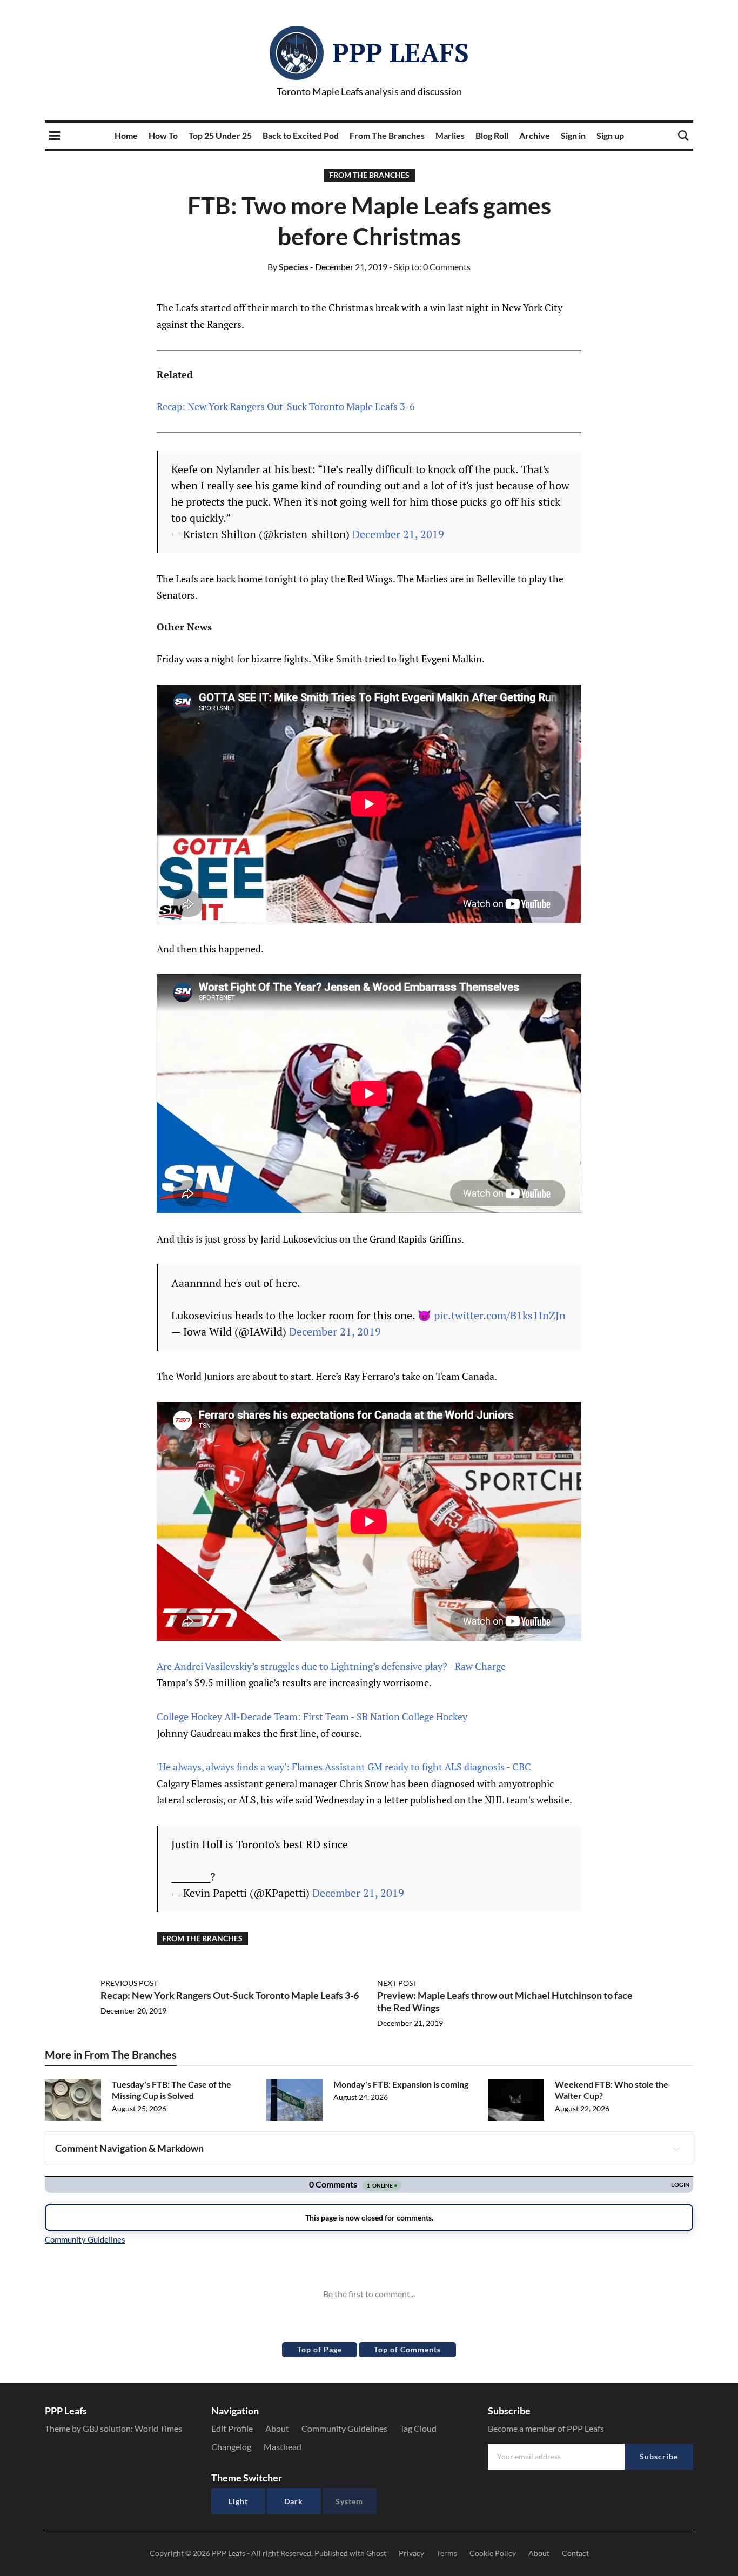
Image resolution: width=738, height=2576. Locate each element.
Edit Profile (232, 2428)
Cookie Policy (493, 2553)
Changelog (231, 2447)
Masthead (283, 2447)
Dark (294, 2501)
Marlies (450, 135)
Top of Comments (407, 2349)
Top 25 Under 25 (220, 135)
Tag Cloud (418, 2428)
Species (288, 267)
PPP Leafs (401, 52)
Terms (447, 2553)
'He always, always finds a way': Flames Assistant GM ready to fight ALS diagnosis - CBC (344, 1767)
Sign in (573, 135)
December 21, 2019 (398, 534)
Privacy (411, 2553)
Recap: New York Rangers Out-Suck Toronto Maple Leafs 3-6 (286, 406)
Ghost (376, 2553)
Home (126, 135)
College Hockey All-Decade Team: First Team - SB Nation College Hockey (312, 1716)
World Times (158, 2428)
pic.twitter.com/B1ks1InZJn (500, 1315)
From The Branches (387, 135)
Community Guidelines (344, 2428)
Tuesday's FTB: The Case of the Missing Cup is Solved (172, 2090)
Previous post (129, 1983)
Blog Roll (492, 135)
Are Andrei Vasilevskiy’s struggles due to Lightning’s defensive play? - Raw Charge (331, 1666)
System (349, 2501)
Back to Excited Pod (301, 135)
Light (238, 2501)
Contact (575, 2553)
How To (163, 135)
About (277, 2428)
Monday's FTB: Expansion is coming (401, 2084)
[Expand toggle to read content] (676, 2149)
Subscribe (659, 2456)
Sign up (610, 135)
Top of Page (320, 2349)
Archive (535, 135)
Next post (397, 1983)
